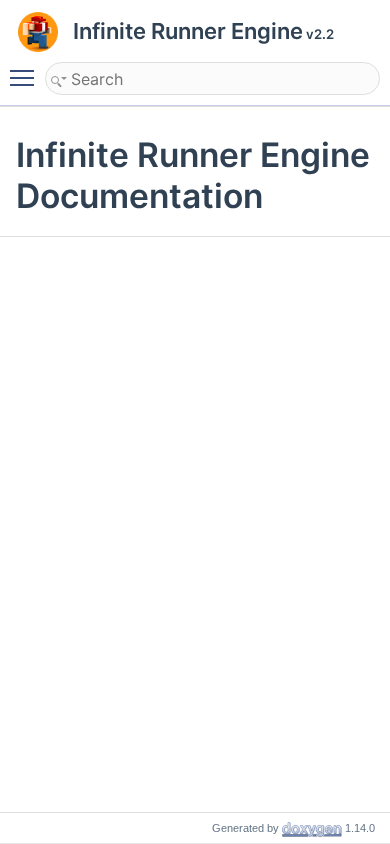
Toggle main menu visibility (26, 77)
